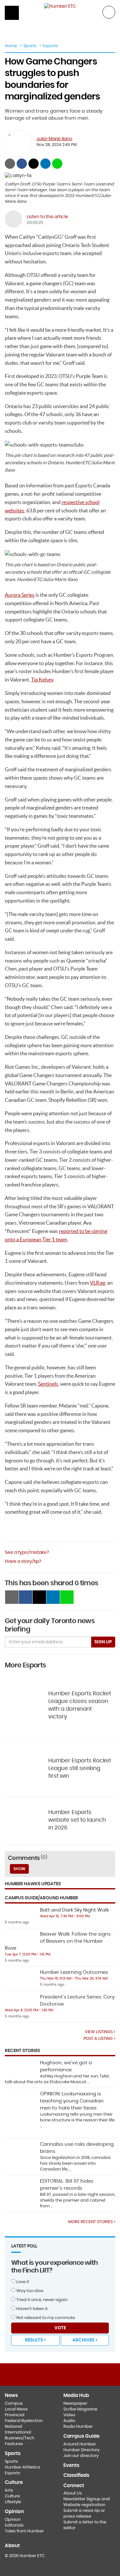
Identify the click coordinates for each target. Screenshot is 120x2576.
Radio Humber (78, 2427)
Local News (16, 2409)
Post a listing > (99, 2039)
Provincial (15, 2415)
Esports (51, 46)
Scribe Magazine (80, 2409)
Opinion (13, 2520)
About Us (73, 2493)
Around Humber (80, 2444)
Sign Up (103, 1642)
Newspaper (75, 2404)
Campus (14, 2404)
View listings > (100, 2032)
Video (69, 2415)
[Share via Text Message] (57, 164)
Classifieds (76, 2475)
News (11, 2396)
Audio (69, 2421)
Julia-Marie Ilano (54, 139)
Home (11, 46)
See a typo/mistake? (27, 1553)
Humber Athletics (23, 2467)
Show (19, 1869)
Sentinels (48, 1384)
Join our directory (81, 2456)
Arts (9, 2490)
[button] (109, 12)
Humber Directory (81, 2450)
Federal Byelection (24, 2421)
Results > (35, 2340)
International (18, 2432)
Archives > (85, 2340)
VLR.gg (98, 1283)
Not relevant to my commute (45, 2318)
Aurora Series (20, 595)
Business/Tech (20, 2438)
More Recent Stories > (92, 2222)
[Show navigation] (12, 13)
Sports (30, 46)
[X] (60, 2374)
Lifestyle (13, 2502)
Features (14, 2444)
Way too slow (29, 2291)
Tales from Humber (24, 2531)
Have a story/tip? (23, 1562)
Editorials (14, 2525)
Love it (22, 2282)
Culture (12, 2496)
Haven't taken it (32, 2309)
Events (71, 2465)
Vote (60, 2328)
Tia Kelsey (42, 680)
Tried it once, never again (41, 2300)
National (13, 2427)
